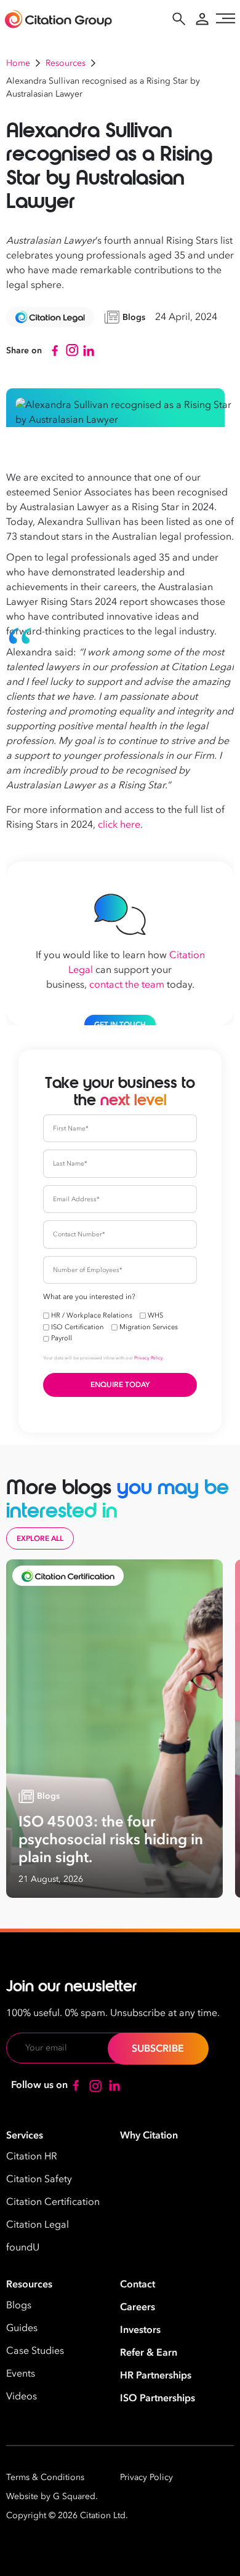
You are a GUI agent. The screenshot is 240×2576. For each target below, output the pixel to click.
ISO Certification (78, 1327)
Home (18, 63)
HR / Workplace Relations (92, 1315)
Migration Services (149, 1327)
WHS (155, 1315)
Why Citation (149, 2135)
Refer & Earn (149, 2353)
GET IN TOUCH (120, 1025)
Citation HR (32, 2156)
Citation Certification (53, 2202)
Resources (66, 63)
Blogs (19, 2305)
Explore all (40, 1538)
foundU (23, 2247)
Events (21, 2374)
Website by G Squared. (52, 2496)
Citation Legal (38, 2225)
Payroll (62, 1338)
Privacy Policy (149, 1358)
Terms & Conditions (45, 2477)
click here (119, 825)
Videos (22, 2396)
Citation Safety (39, 2179)
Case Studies (35, 2351)
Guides (22, 2328)
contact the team (127, 985)
